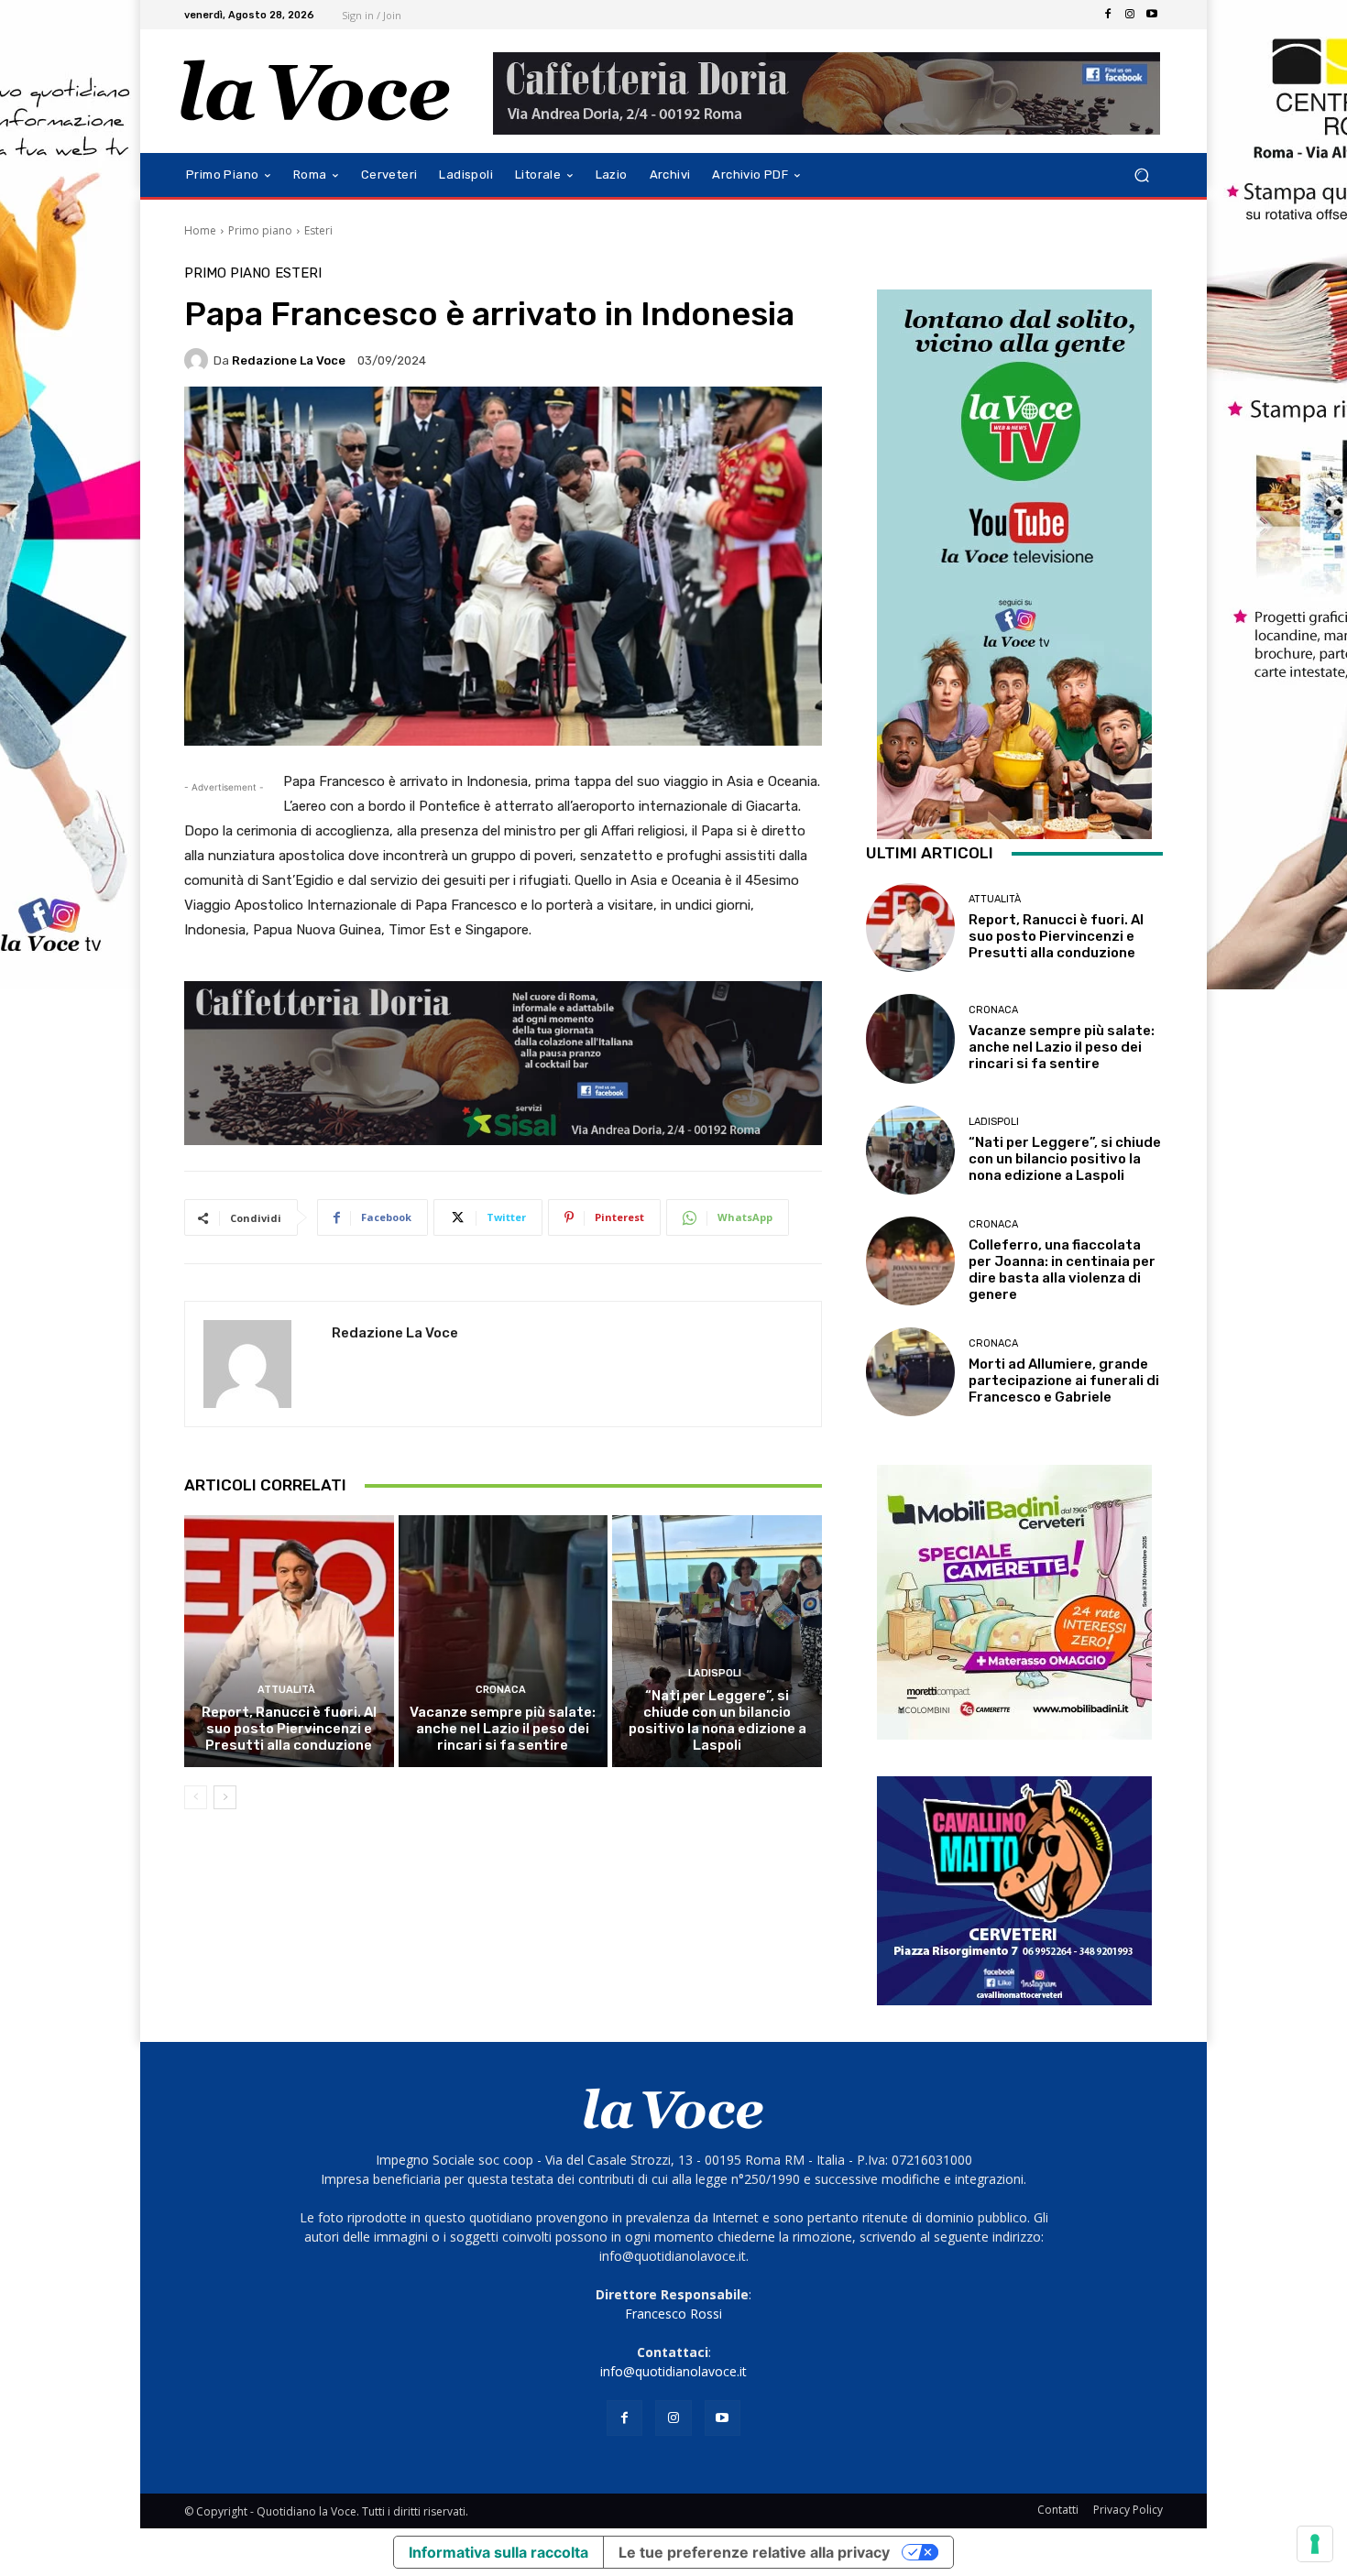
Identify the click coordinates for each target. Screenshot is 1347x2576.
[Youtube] (1152, 15)
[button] (1141, 175)
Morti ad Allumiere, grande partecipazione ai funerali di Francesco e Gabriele (1064, 1381)
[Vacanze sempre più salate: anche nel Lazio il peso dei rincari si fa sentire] (504, 1641)
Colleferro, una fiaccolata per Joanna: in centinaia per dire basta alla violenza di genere (1062, 1270)
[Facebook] (1108, 15)
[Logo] (316, 91)
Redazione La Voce (289, 360)
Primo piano (260, 230)
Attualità (286, 1690)
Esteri (318, 230)
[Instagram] (1130, 15)
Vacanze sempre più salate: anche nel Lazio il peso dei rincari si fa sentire (503, 1729)
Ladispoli (715, 1673)
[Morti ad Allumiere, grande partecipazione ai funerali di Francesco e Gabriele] (910, 1372)
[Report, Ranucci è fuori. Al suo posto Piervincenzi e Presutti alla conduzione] (289, 1641)
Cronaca (501, 1690)
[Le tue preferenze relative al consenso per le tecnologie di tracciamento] (1315, 2544)
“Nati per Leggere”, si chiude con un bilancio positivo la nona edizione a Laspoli (717, 1720)
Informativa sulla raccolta (498, 2552)
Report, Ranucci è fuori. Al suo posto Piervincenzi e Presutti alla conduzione (289, 1729)
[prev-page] (196, 1797)
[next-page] (225, 1797)
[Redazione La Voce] (199, 360)
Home (200, 230)
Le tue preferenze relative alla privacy (754, 2552)
